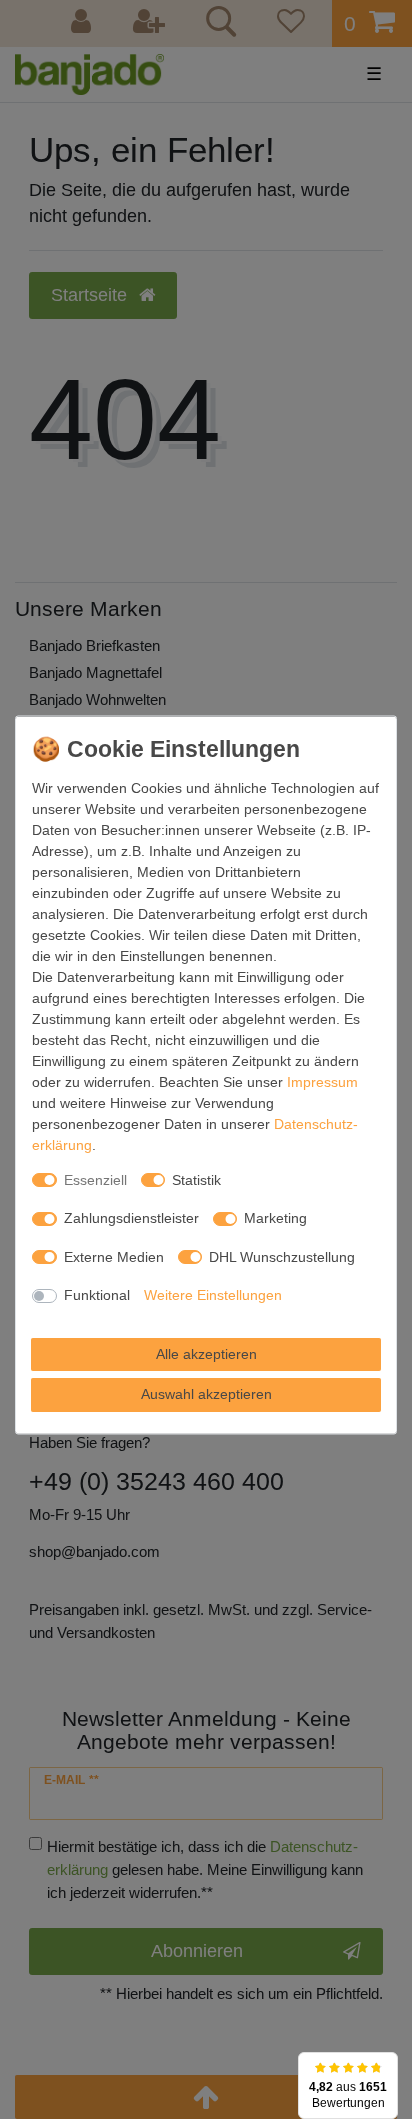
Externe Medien (114, 1256)
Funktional (97, 1295)
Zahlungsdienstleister (131, 1218)
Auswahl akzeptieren (206, 1394)
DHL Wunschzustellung (282, 1256)
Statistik (196, 1179)
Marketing (275, 1218)
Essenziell (95, 1179)
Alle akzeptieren (206, 1353)
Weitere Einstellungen (213, 1295)
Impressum (322, 1081)
